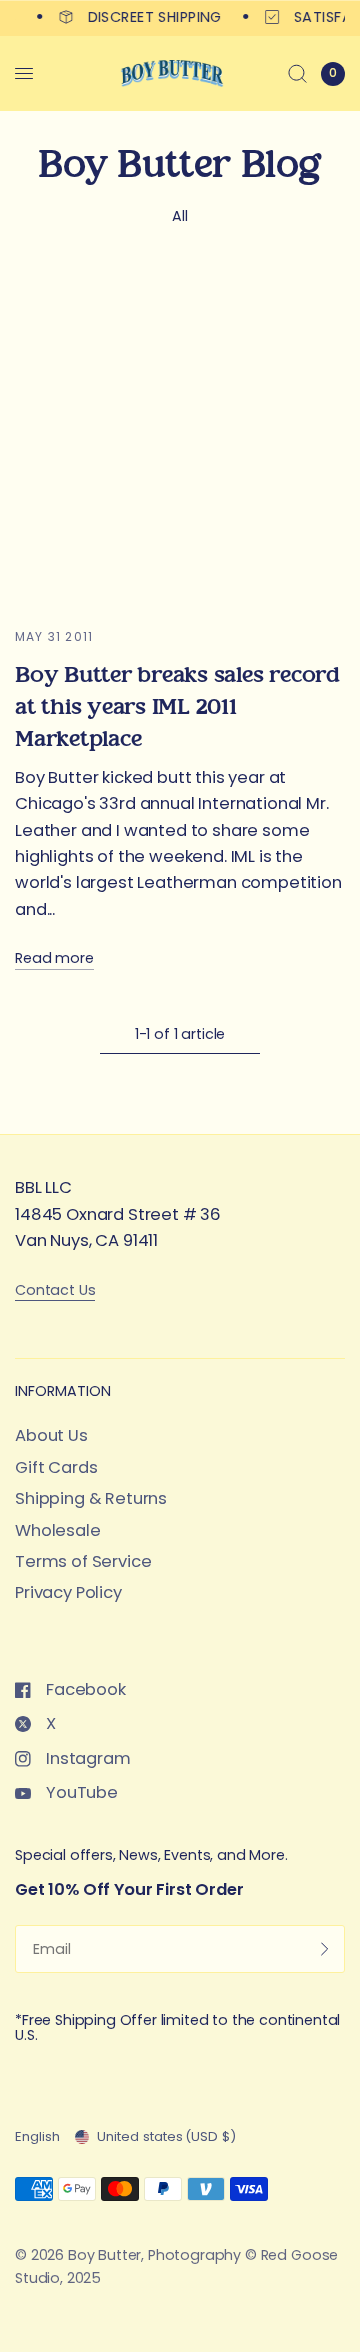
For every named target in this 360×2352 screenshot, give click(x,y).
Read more (54, 958)
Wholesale (58, 1530)
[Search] (297, 73)
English (37, 2136)
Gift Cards (56, 1467)
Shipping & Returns (91, 1498)
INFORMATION (63, 1391)
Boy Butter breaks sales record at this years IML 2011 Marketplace (177, 707)
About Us (51, 1435)
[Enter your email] (325, 1949)
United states (166, 2136)
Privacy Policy (68, 1592)
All (180, 216)
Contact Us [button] (55, 1290)
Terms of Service (83, 1561)
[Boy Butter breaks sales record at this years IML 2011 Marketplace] (180, 438)
